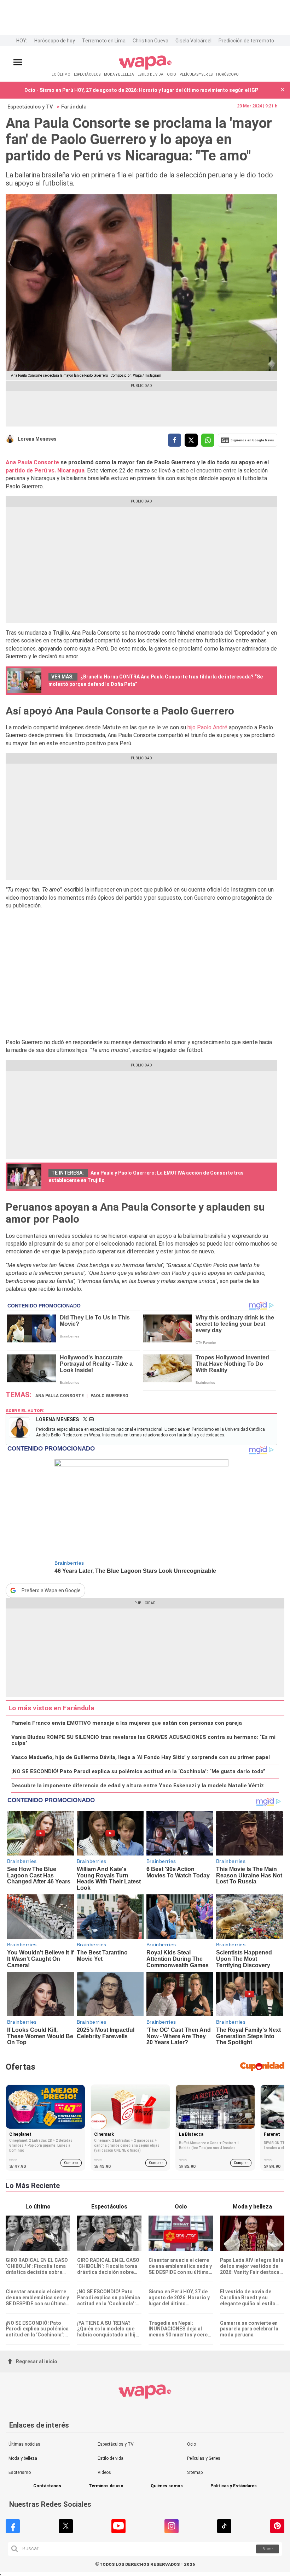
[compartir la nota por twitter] (191, 440)
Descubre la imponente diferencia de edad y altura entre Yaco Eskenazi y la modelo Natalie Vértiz (138, 1786)
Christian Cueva (150, 41)
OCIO (172, 74)
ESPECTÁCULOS (87, 74)
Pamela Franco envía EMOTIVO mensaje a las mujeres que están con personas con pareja (127, 1723)
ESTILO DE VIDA (150, 74)
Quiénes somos (167, 2486)
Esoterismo (20, 2472)
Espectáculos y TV (30, 107)
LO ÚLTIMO (61, 74)
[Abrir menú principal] (18, 62)
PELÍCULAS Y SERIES (196, 74)
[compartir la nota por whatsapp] (208, 440)
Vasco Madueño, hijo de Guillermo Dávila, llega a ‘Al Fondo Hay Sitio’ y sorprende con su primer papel (141, 1757)
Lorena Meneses (37, 439)
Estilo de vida (111, 2458)
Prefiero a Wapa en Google (51, 1590)
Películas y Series (204, 2458)
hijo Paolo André (207, 727)
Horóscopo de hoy (55, 41)
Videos (104, 2472)
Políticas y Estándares (234, 2486)
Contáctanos (47, 2486)
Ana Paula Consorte (33, 462)
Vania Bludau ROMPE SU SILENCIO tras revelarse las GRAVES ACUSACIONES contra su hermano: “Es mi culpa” (143, 1740)
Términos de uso (106, 2486)
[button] (283, 90)
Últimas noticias (24, 2444)
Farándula (74, 107)
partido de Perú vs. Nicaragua (45, 470)
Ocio (192, 2444)
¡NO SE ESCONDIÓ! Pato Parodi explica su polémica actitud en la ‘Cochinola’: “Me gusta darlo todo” (138, 1772)
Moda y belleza (23, 2458)
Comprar (71, 2163)
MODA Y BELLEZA (119, 74)
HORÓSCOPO (227, 74)
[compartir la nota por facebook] (175, 440)
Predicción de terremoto (246, 41)
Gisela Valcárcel (193, 41)
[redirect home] (145, 68)
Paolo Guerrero (109, 1396)
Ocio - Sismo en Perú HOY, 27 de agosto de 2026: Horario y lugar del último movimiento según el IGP (141, 90)
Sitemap (195, 2472)
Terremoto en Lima (104, 41)
